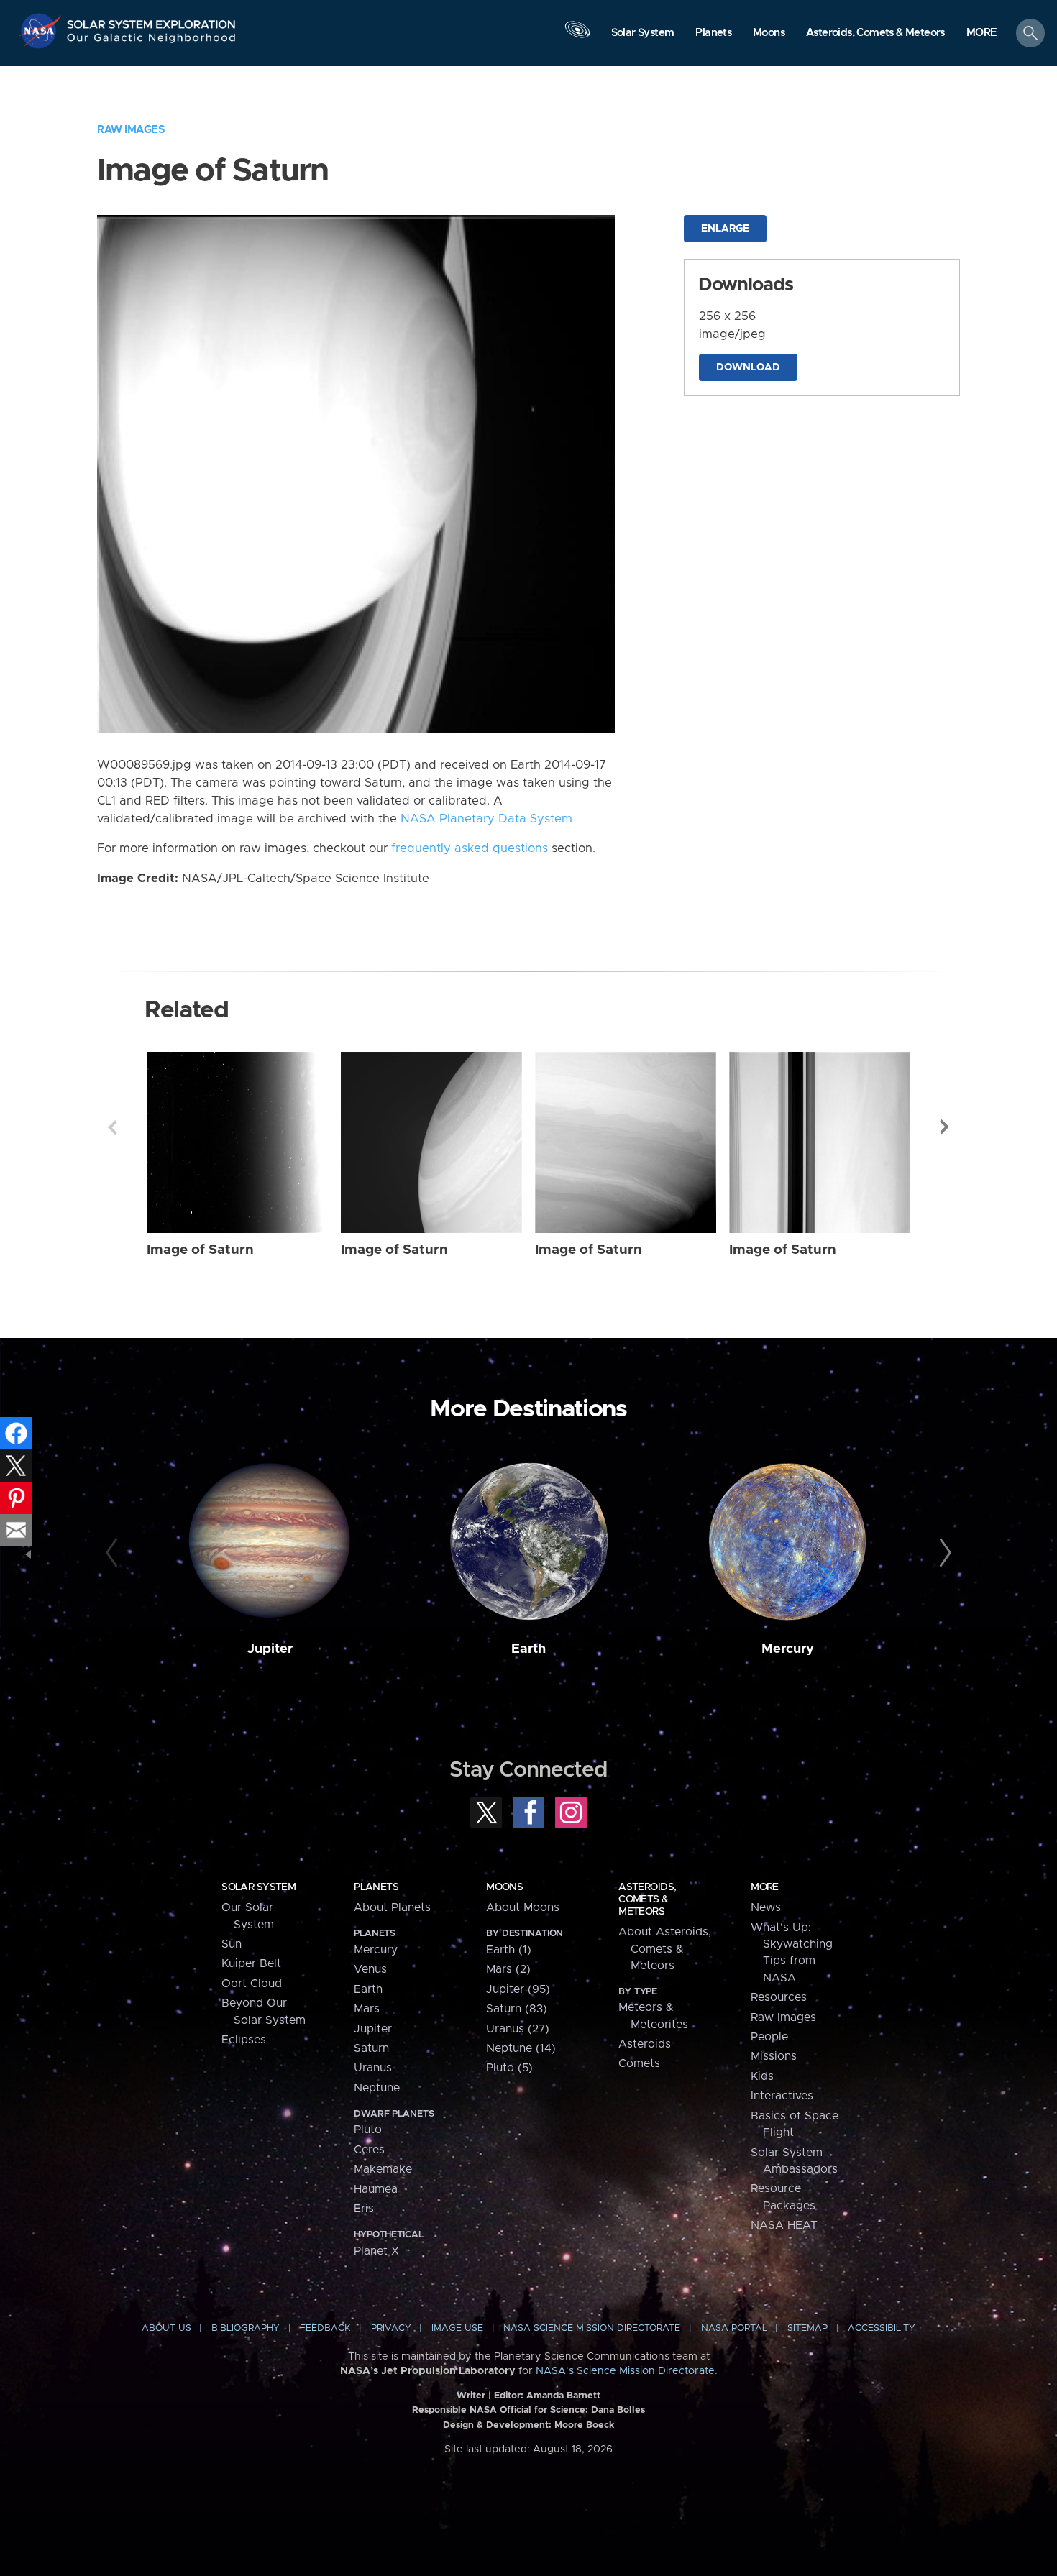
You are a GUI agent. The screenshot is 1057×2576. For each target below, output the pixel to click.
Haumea (376, 2189)
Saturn (371, 2048)
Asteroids (645, 2044)
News (766, 1907)
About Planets (392, 1907)
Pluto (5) (509, 2068)
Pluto (368, 2130)
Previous (112, 1127)
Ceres (369, 2150)
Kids (762, 2076)
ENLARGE (725, 229)
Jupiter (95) (518, 1989)
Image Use (457, 2328)
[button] (982, 34)
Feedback (325, 2328)
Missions (774, 2056)
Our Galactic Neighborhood (152, 41)
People (769, 2037)
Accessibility (882, 2328)
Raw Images (131, 130)
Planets (376, 1887)
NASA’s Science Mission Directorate (625, 2371)
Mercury (788, 1649)
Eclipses (244, 2040)
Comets (639, 2063)
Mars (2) (508, 1969)
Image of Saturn (200, 1250)
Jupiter (270, 1649)
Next (945, 1127)
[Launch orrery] (577, 37)
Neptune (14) (521, 2048)
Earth (528, 1649)
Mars (367, 2009)
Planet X (376, 2251)
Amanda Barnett (563, 2396)
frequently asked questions (470, 848)
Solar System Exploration (152, 20)
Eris (364, 2209)
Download (748, 367)
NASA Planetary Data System (486, 819)
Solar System (258, 1887)
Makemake (383, 2169)
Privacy (391, 2328)
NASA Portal (734, 2328)
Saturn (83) (517, 2009)
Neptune (377, 2088)
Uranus (373, 2068)
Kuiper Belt (251, 1963)
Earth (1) (509, 1950)
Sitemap (807, 2328)
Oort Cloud (252, 1984)
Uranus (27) (518, 2029)
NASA (42, 31)
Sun (232, 1944)
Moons (504, 1887)
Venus (370, 1969)
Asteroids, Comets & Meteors (647, 1899)
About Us (166, 2328)
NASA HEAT (784, 2225)
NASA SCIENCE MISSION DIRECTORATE (592, 2328)
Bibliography (246, 2328)
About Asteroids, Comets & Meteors (665, 1949)
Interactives (782, 2096)
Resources (779, 1997)
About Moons (523, 1907)
